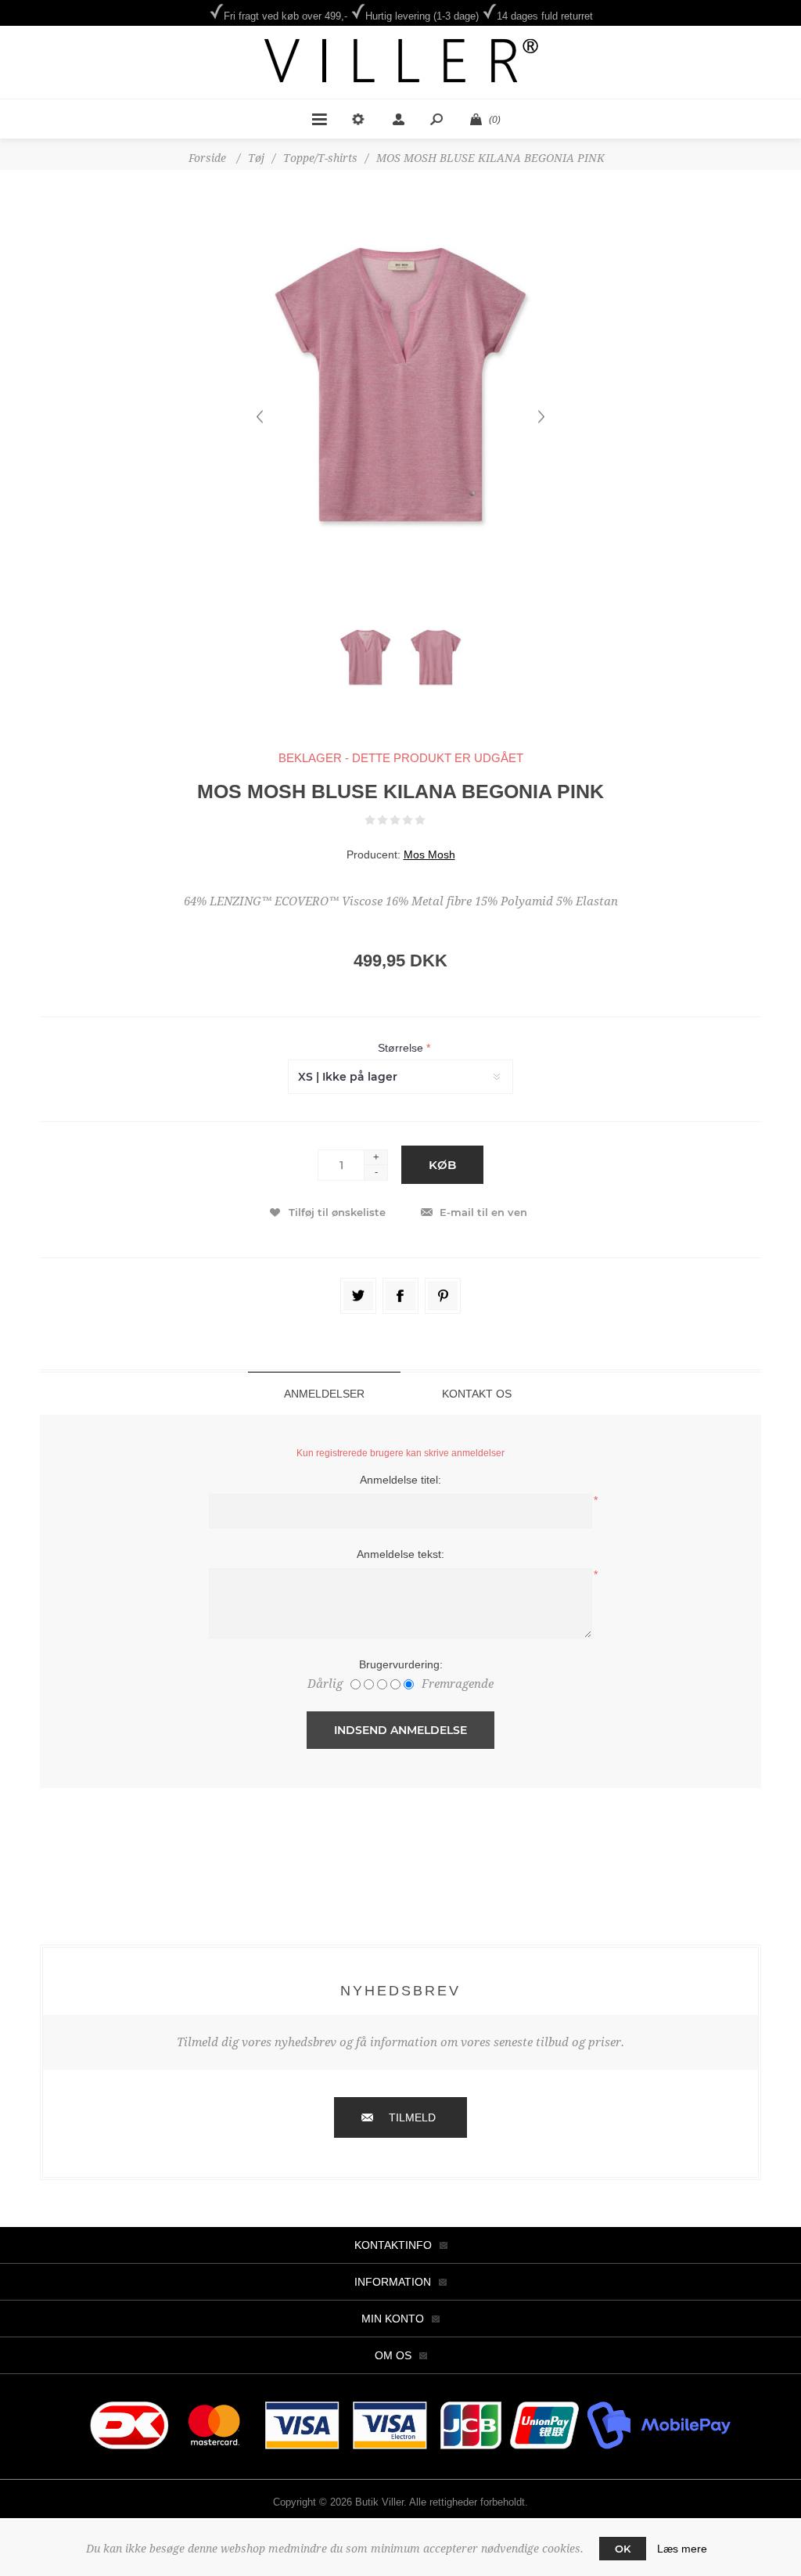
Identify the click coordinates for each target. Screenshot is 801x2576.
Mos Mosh (429, 854)
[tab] (324, 1393)
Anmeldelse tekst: (400, 1554)
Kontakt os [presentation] (477, 1394)
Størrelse (402, 1048)
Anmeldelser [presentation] (324, 1394)
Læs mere (682, 2549)
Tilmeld (412, 2117)
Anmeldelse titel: (400, 1480)
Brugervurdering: (401, 1664)
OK (623, 2549)
